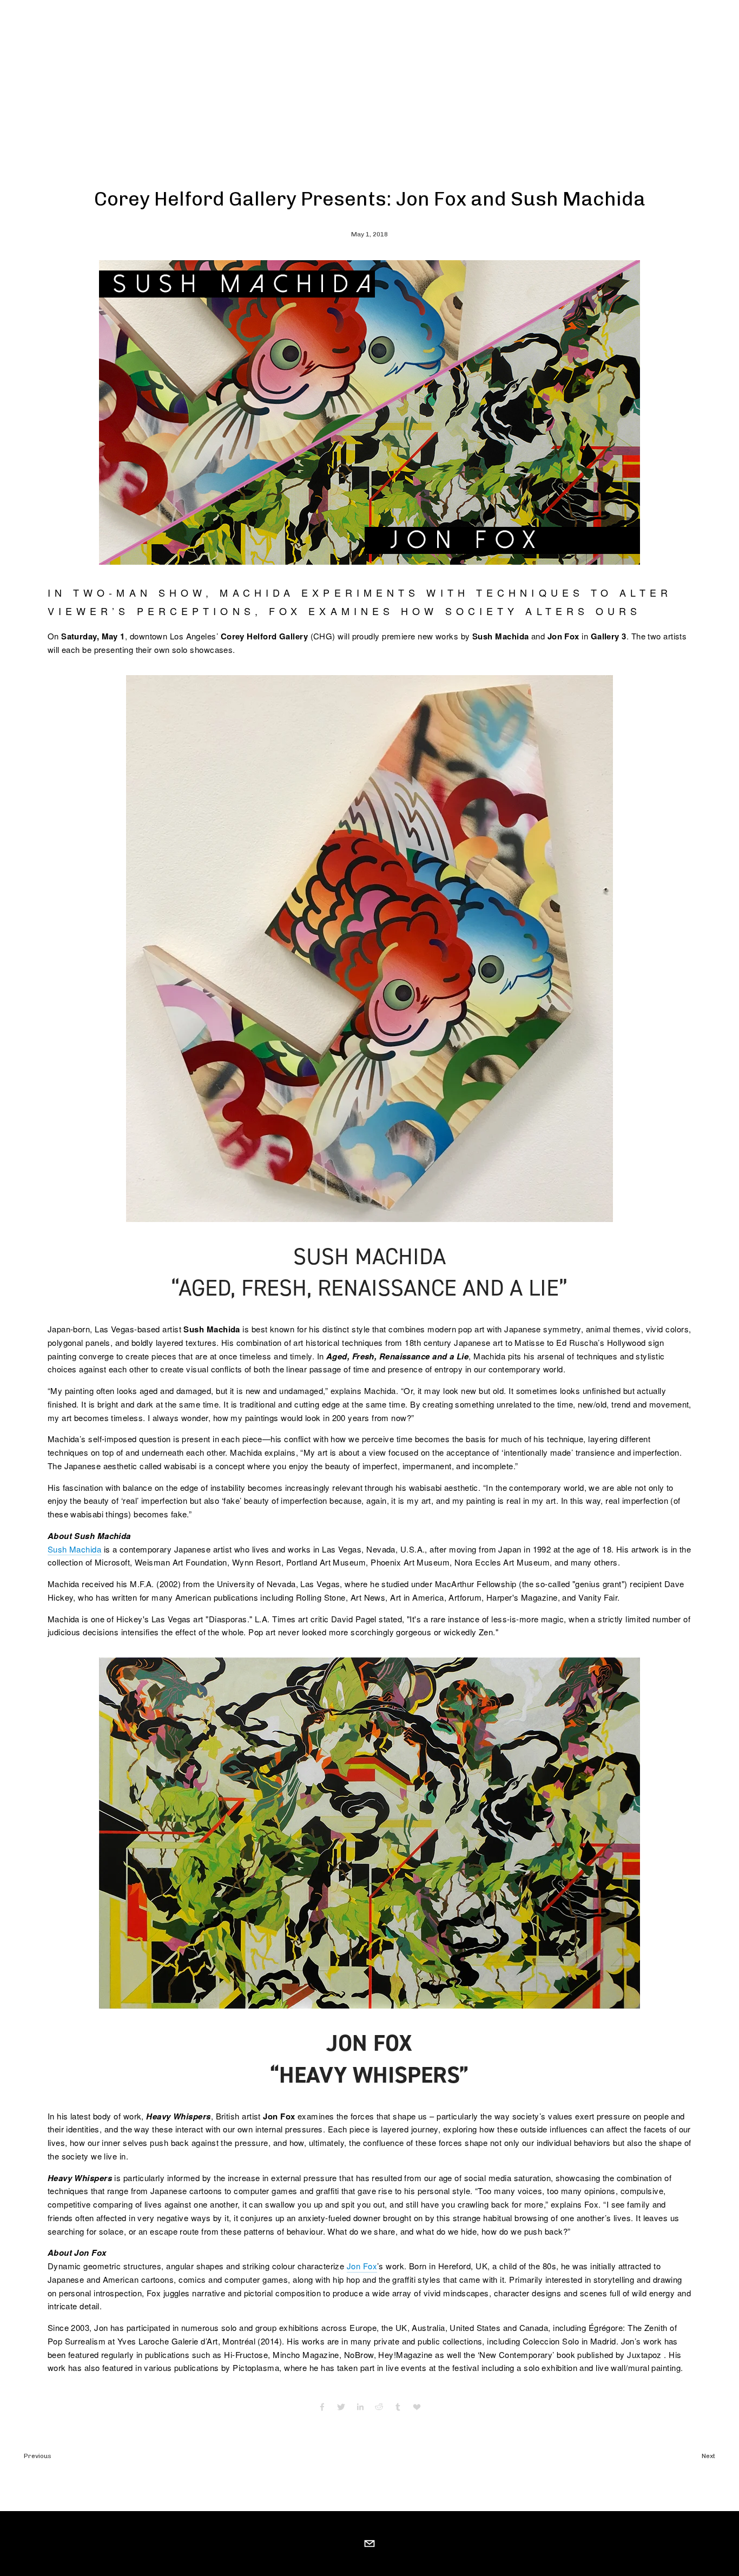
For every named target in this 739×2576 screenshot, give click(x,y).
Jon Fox (362, 2266)
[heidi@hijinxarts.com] (369, 2544)
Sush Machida (74, 1549)
